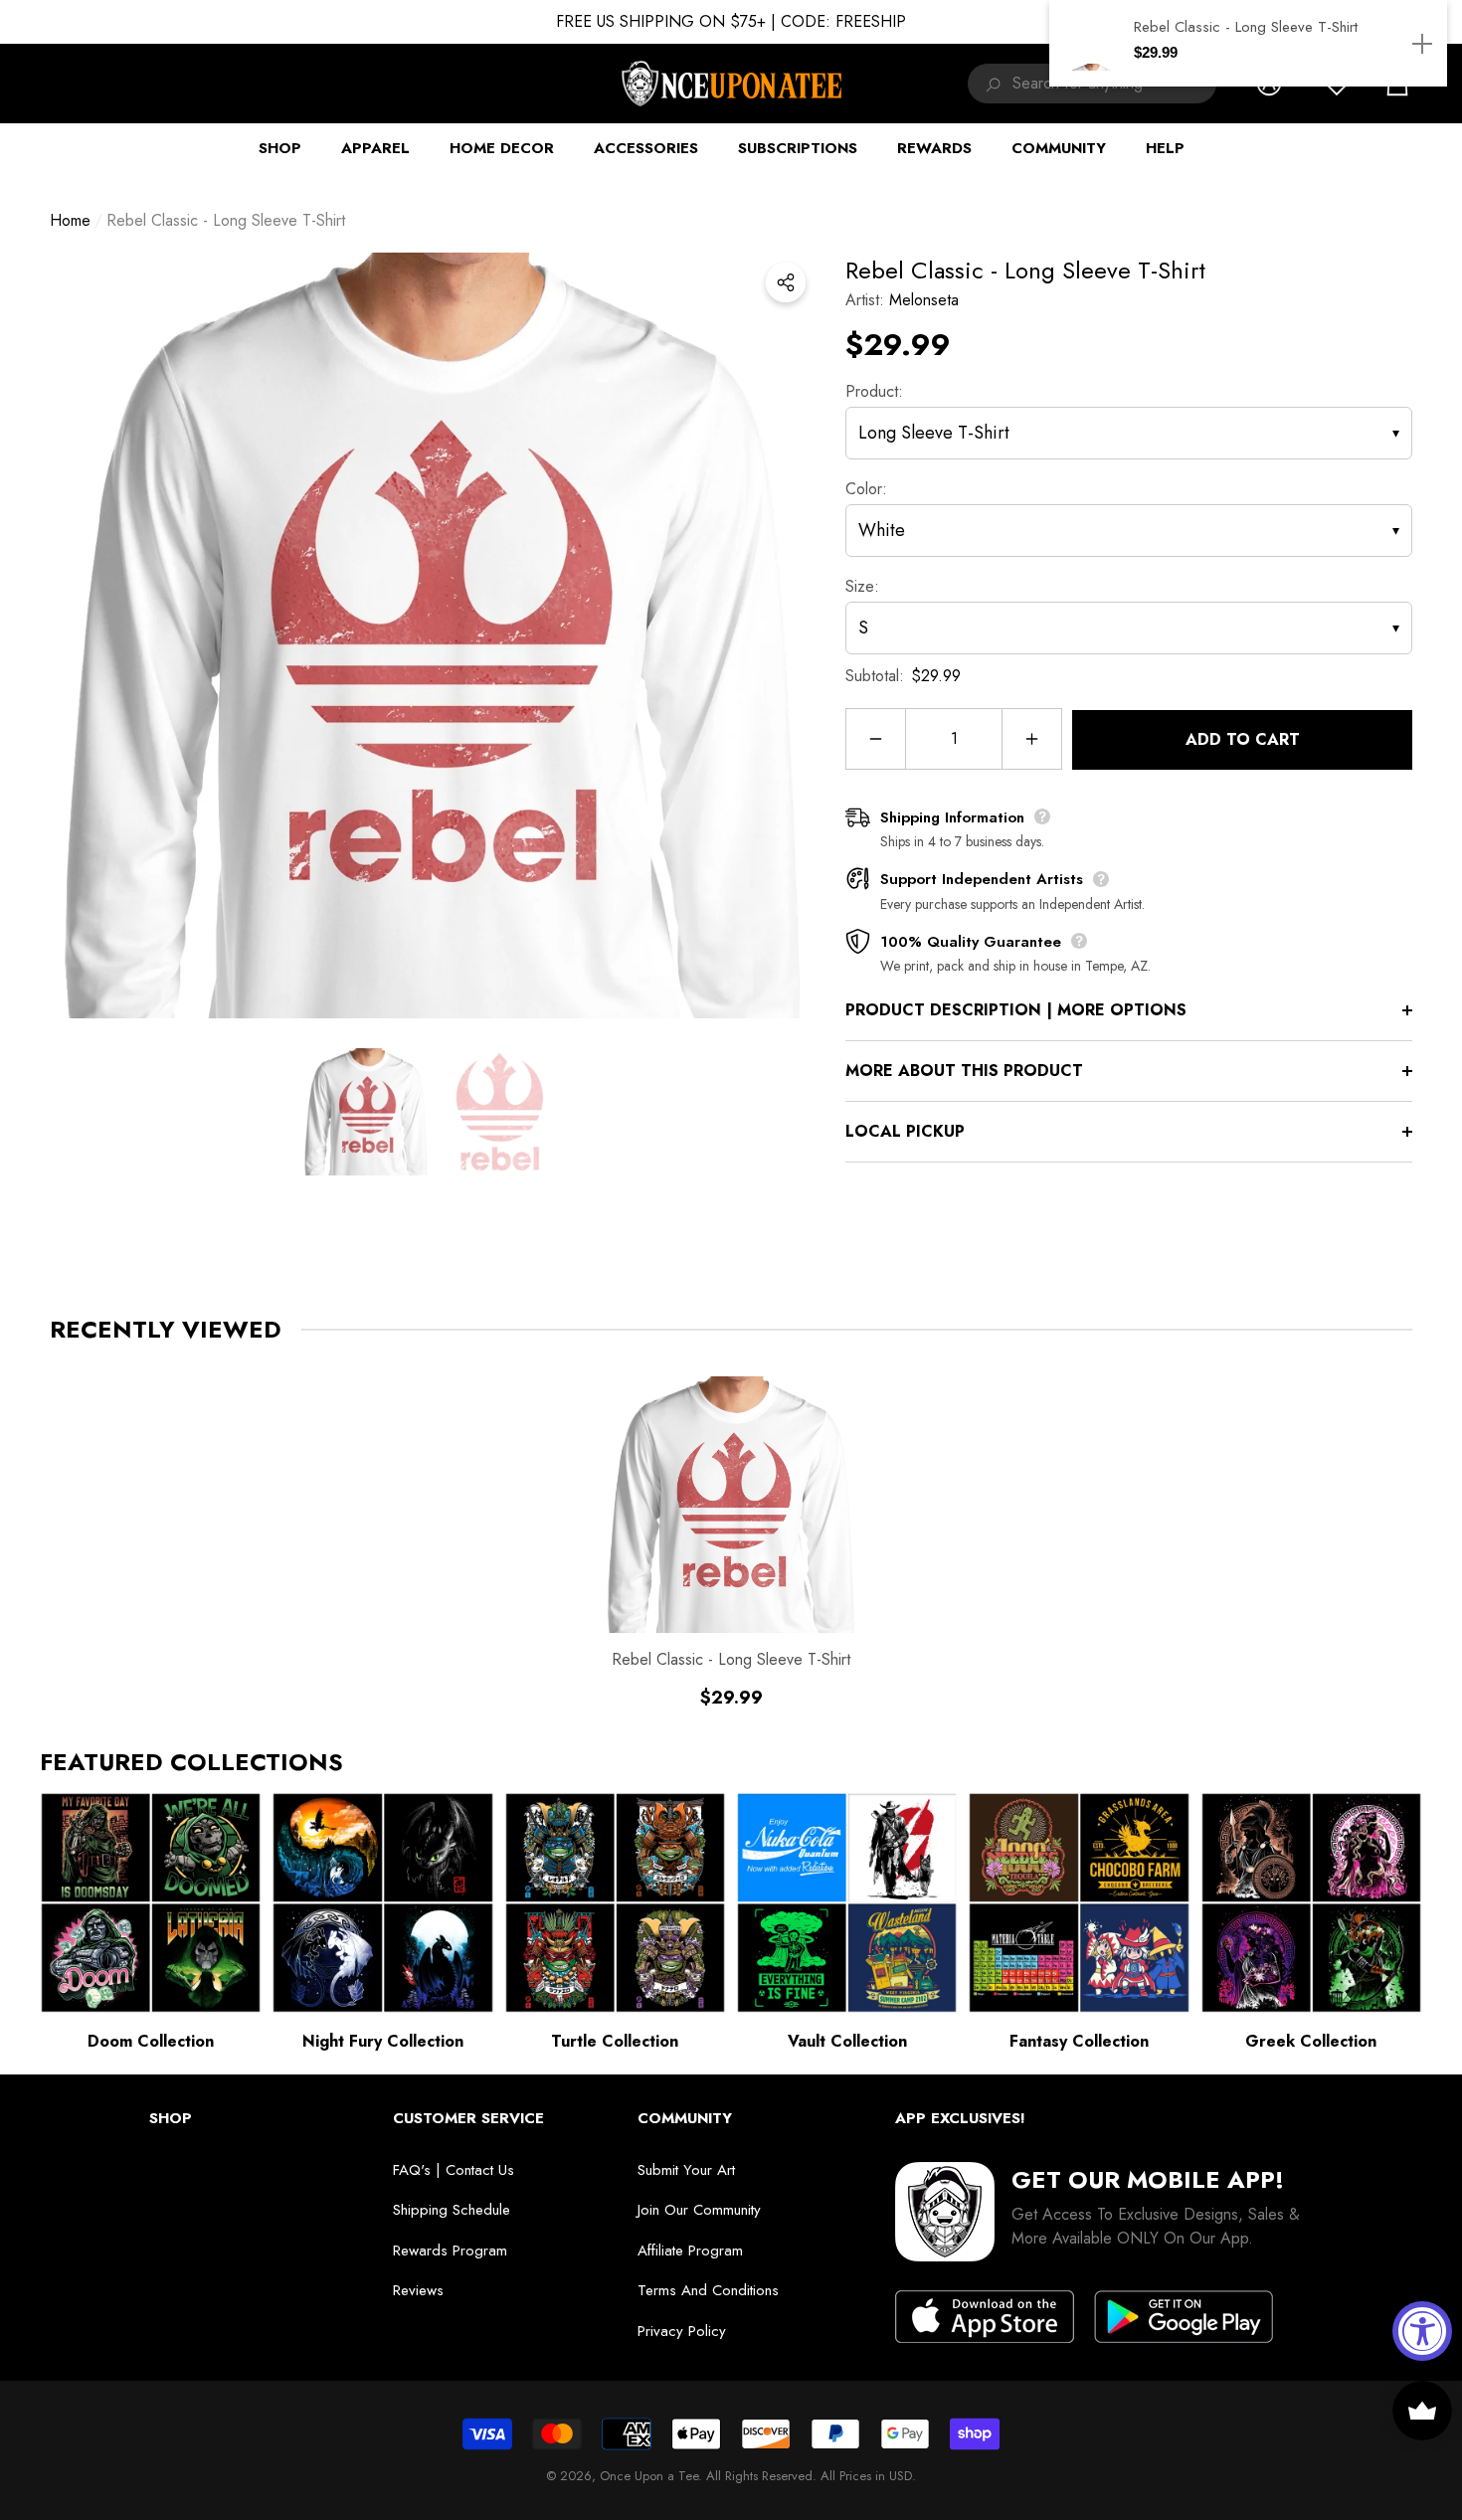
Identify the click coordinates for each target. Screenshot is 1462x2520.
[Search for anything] (990, 84)
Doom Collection (151, 2041)
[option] (433, 635)
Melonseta (924, 300)
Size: (862, 586)
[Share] (786, 282)
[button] (366, 1112)
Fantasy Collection (1079, 2041)
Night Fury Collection (383, 2041)
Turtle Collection (615, 2041)
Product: (874, 391)
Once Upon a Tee (649, 2476)
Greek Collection (1311, 2041)
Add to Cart (1243, 739)
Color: (866, 489)
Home (70, 220)
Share (786, 282)
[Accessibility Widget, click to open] (1422, 2331)
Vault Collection (847, 2041)
